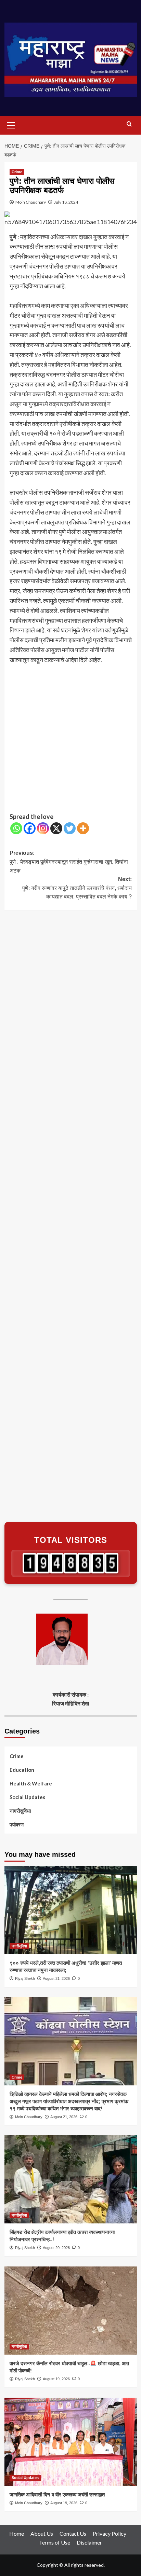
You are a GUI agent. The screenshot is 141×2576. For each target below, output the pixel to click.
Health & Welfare (31, 1783)
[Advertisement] (70, 739)
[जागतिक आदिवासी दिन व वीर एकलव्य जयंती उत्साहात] (71, 2442)
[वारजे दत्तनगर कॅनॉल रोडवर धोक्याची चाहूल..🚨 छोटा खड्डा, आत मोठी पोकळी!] (71, 2311)
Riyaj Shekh (25, 1978)
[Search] (129, 124)
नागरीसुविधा (20, 1811)
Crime (17, 172)
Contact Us (73, 2533)
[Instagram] (43, 828)
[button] (11, 124)
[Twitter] (70, 828)
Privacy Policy (110, 2533)
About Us (42, 2533)
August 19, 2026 (56, 2379)
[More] (83, 828)
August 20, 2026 (56, 2248)
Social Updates (27, 1797)
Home (17, 2533)
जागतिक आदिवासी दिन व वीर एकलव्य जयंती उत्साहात (57, 2495)
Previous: (69, 862)
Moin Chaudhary (31, 202)
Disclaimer (89, 2542)
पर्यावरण (17, 1824)
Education (22, 1770)
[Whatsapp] (16, 828)
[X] (56, 828)
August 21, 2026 (56, 1978)
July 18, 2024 (66, 202)
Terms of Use (55, 2542)
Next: (77, 888)
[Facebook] (30, 828)
